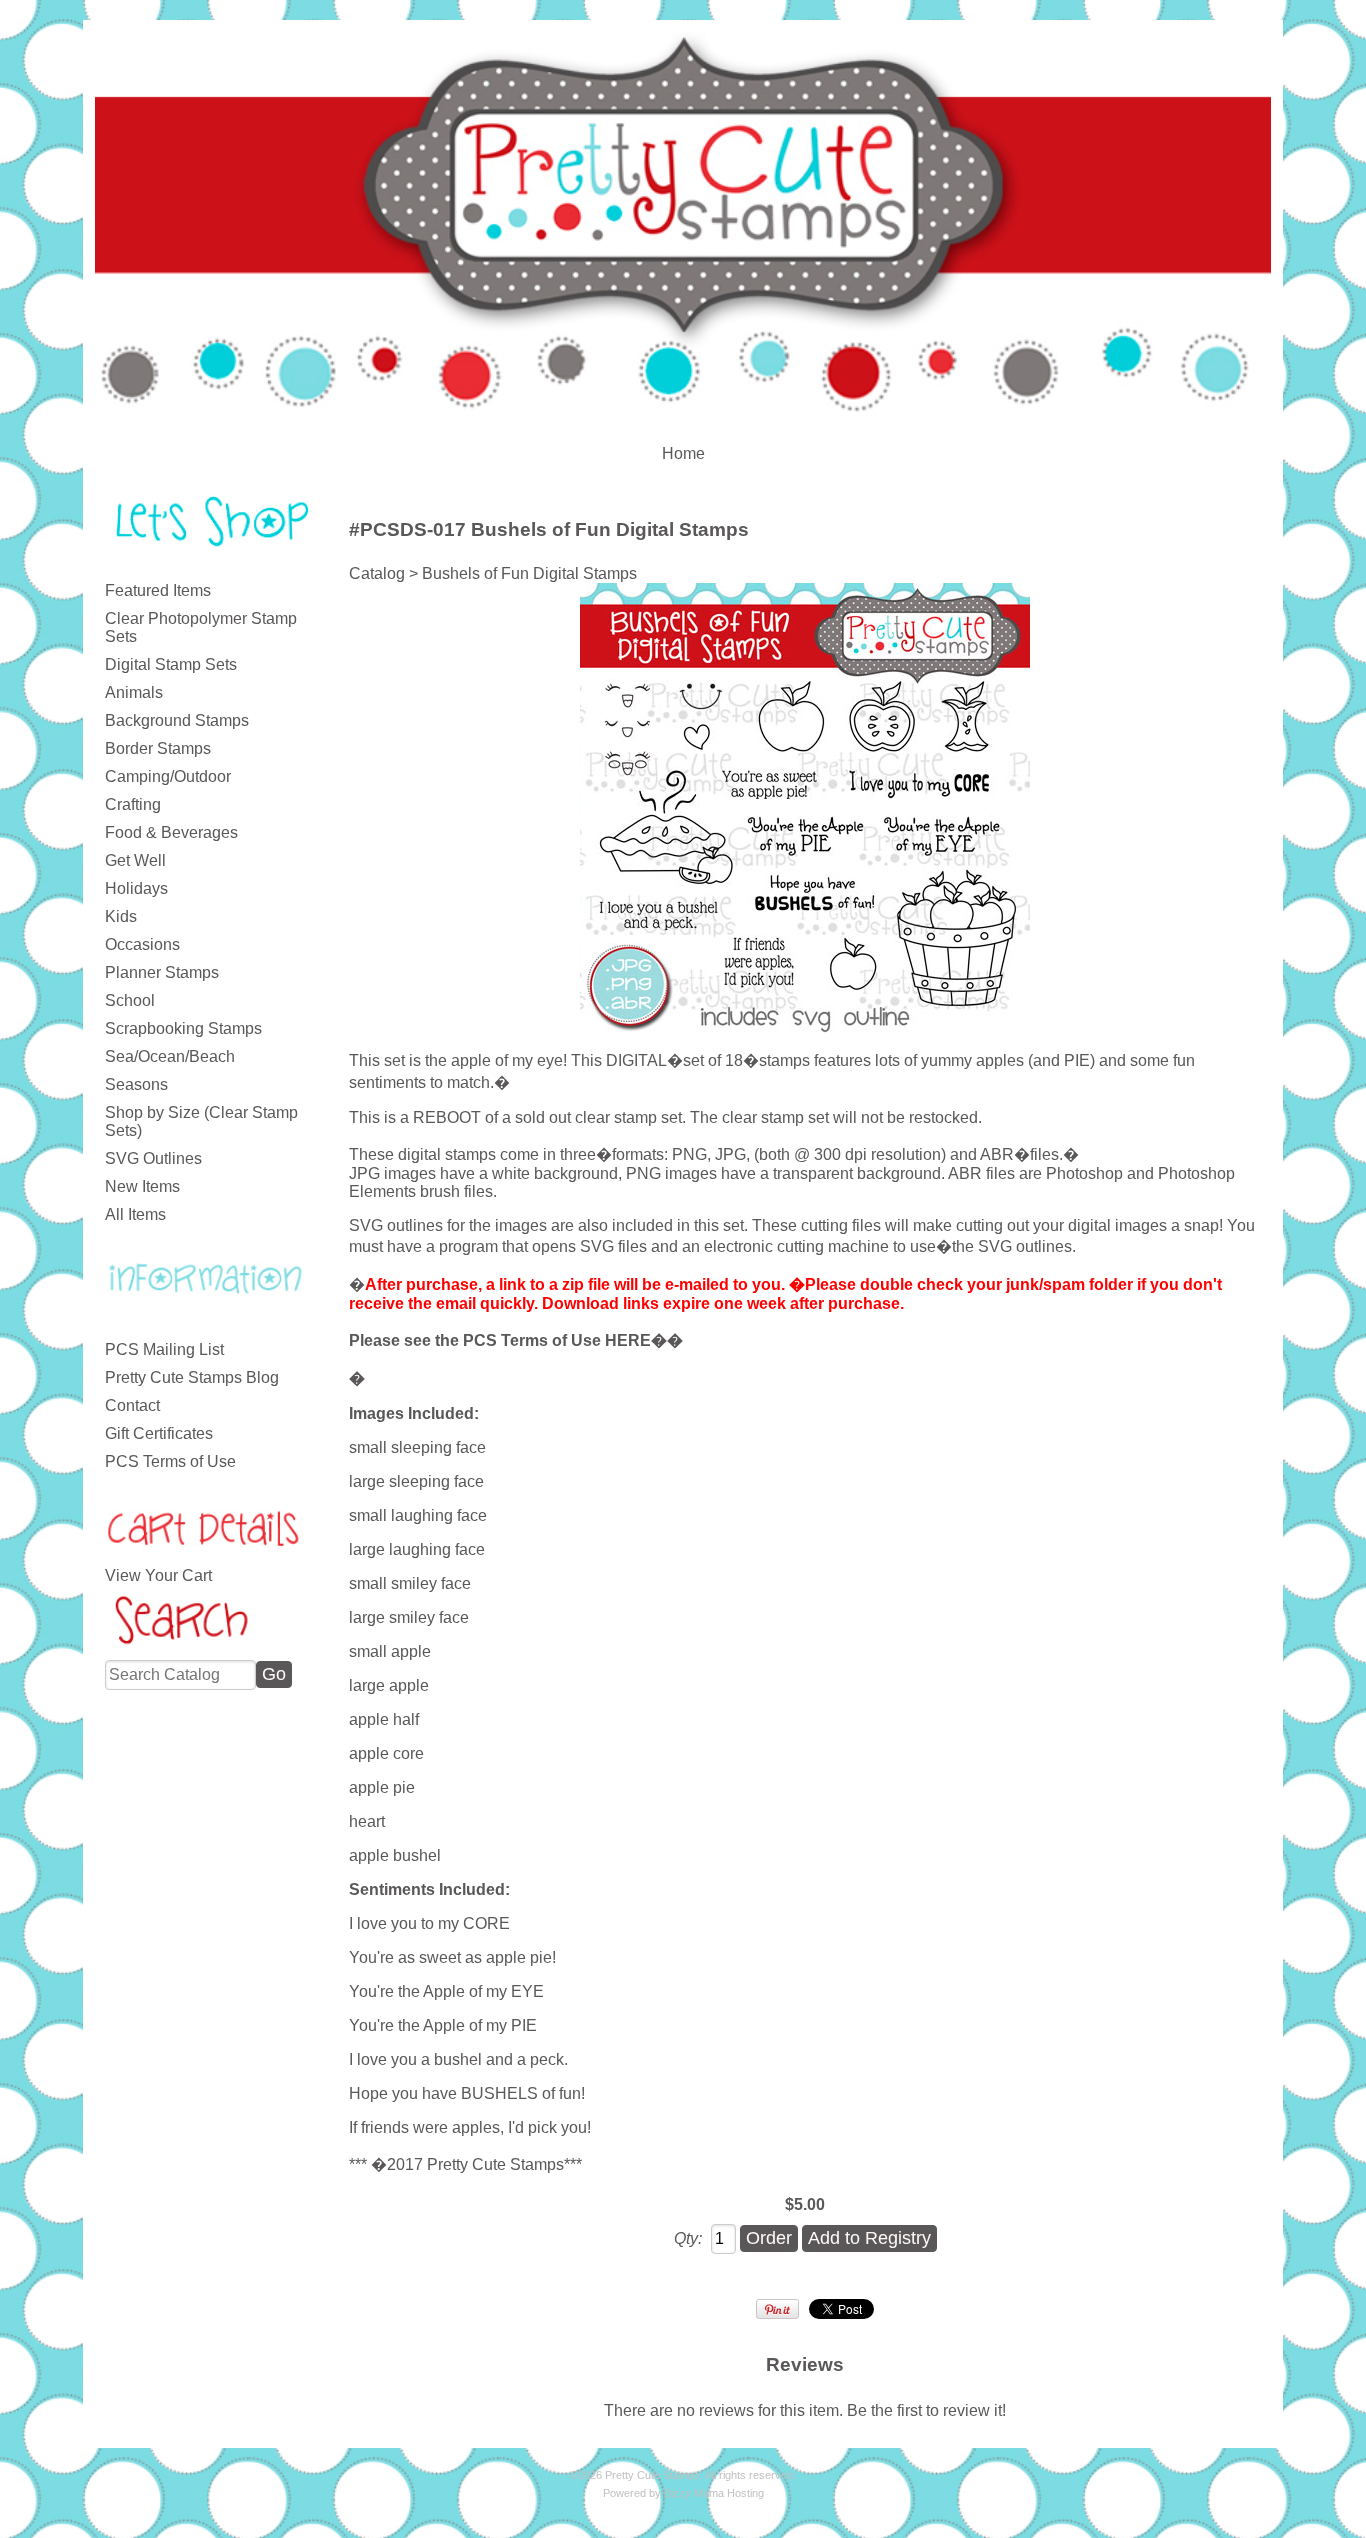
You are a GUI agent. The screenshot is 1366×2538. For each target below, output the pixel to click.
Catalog (377, 573)
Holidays (136, 888)
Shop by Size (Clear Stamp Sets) (201, 1121)
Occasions (142, 944)
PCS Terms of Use (170, 1461)
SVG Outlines (153, 1158)
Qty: (688, 2238)
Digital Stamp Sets (171, 664)
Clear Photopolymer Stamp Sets (201, 627)
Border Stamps (158, 748)
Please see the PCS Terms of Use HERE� (508, 1340)
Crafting (133, 804)
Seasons (136, 1084)
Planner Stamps (162, 972)
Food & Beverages (171, 832)
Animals (134, 692)
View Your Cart (158, 1575)
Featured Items (158, 590)
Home (683, 453)
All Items (135, 1214)
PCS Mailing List (164, 1349)
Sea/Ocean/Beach (170, 1056)
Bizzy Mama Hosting (714, 2493)
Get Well (135, 860)
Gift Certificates (159, 1433)
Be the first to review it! (926, 2410)
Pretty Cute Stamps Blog (192, 1377)
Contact (132, 1405)
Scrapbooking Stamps (183, 1028)
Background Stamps (177, 720)
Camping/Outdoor (168, 776)
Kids (121, 916)
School (130, 1000)
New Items (142, 1186)
